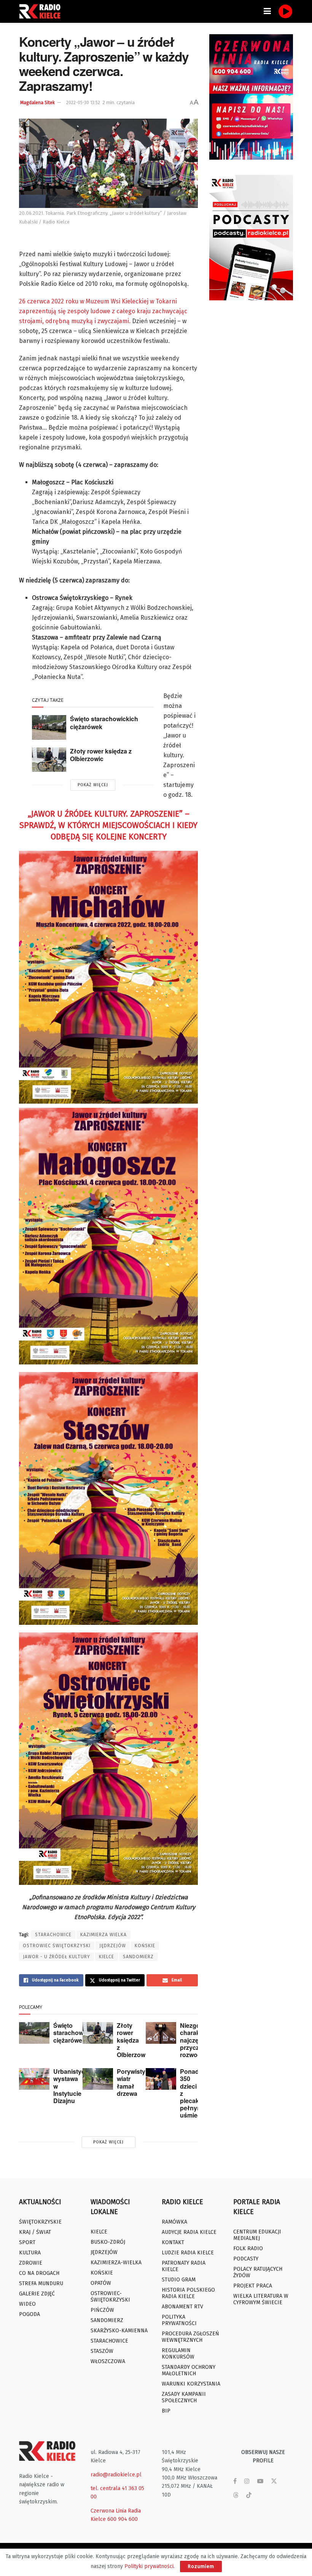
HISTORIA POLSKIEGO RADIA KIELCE (188, 2293)
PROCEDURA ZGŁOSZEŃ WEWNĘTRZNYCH (190, 2337)
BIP (166, 2411)
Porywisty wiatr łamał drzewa (131, 2082)
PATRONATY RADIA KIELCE (184, 2266)
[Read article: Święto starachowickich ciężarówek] (49, 727)
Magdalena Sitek (37, 103)
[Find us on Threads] (236, 2496)
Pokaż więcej (93, 785)
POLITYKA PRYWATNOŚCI (179, 2320)
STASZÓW (102, 2351)
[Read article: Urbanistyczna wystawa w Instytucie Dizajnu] (34, 2079)
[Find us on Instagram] (247, 2481)
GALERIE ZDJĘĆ (37, 2294)
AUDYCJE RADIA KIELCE (189, 2232)
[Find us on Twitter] (274, 2481)
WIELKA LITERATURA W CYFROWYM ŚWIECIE (261, 2299)
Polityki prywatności (149, 2566)
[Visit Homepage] (42, 11)
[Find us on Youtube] (260, 2481)
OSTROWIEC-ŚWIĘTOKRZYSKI (110, 2297)
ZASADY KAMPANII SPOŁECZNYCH (184, 2397)
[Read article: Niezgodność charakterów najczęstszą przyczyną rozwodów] (161, 2033)
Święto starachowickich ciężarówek (104, 723)
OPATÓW (101, 2283)
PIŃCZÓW (102, 2310)
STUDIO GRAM (179, 2280)
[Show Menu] (267, 11)
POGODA (29, 2314)
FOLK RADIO (248, 2248)
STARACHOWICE (53, 1935)
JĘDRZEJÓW (113, 1946)
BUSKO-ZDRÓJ (108, 2242)
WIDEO (27, 2304)
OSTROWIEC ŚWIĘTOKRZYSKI (57, 1946)
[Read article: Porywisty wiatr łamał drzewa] (98, 2079)
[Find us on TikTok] (249, 2496)
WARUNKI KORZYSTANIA (191, 2384)
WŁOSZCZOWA (108, 2361)
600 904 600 (123, 2519)
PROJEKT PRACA (253, 2286)
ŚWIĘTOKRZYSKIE (40, 2222)
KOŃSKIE (145, 1946)
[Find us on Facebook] (235, 2481)
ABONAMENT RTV (182, 2307)
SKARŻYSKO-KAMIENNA (119, 2331)
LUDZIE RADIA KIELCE (188, 2253)
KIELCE (107, 1957)
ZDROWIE (31, 2263)
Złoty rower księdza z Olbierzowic (101, 755)
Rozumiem (201, 2566)
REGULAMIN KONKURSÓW (178, 2354)
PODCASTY (246, 2259)
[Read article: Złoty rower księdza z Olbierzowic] (49, 760)
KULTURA (30, 2253)
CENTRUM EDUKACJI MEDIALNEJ (257, 2235)
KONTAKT (173, 2242)
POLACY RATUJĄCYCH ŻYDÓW (258, 2272)
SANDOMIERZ (138, 1957)
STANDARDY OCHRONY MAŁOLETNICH (189, 2370)
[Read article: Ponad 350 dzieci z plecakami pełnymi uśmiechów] (161, 2079)
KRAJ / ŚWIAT (35, 2232)
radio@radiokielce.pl (116, 2475)
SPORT (27, 2242)
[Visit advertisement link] (251, 97)
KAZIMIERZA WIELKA (103, 1935)
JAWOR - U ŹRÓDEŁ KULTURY (57, 1957)
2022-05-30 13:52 (83, 103)
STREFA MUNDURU (41, 2283)
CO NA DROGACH (39, 2273)
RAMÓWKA (174, 2222)
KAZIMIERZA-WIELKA (116, 2263)
